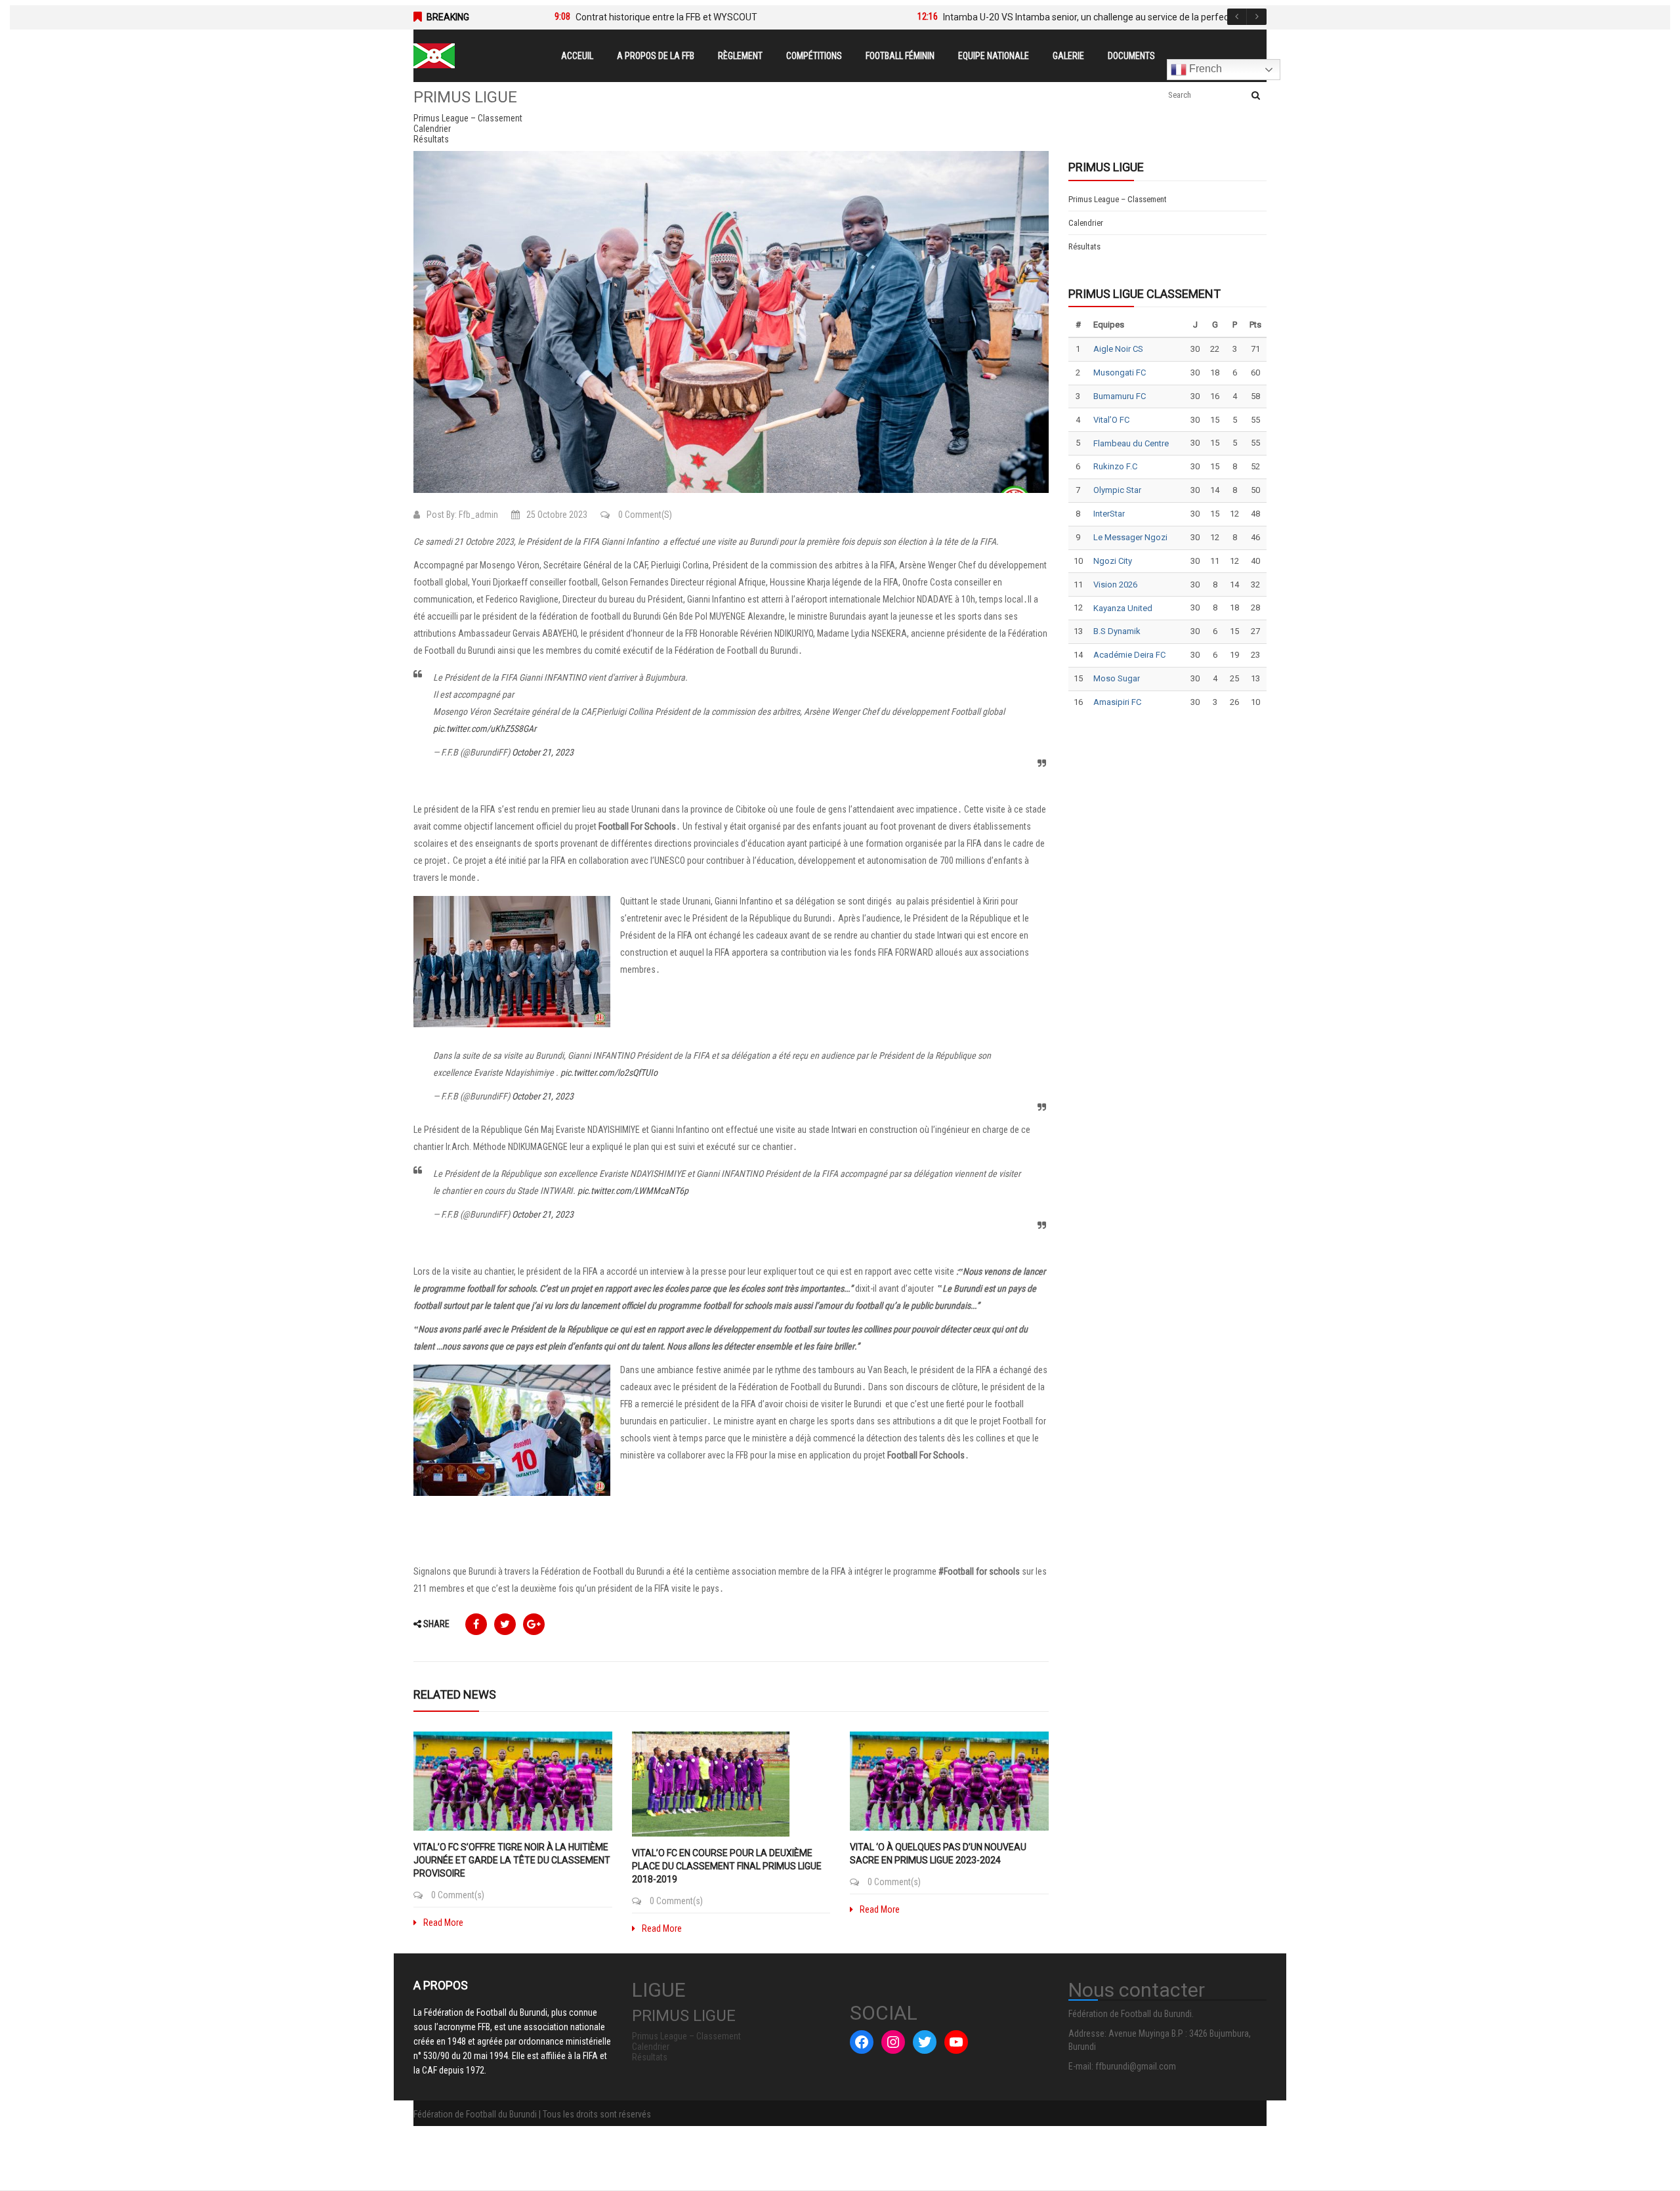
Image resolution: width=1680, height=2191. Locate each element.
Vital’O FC (1111, 420)
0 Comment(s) (644, 515)
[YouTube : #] (956, 2042)
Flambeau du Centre (1131, 443)
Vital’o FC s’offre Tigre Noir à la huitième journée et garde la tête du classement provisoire (512, 1860)
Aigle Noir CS (1118, 349)
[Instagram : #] (893, 2042)
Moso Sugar (1117, 678)
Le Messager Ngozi (1130, 537)
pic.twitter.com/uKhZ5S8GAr (485, 729)
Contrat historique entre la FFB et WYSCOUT (666, 17)
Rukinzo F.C (1115, 466)
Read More (443, 1923)
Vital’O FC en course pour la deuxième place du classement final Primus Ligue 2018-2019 (727, 1866)
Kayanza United (1123, 608)
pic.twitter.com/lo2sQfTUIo (609, 1073)
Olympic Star (1117, 490)
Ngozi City (1113, 561)
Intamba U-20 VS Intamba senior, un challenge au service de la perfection (1094, 17)
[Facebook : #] (862, 2042)
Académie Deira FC (1129, 655)
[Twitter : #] (925, 2042)
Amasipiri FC (1117, 702)
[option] (716, 17)
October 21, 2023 (543, 752)
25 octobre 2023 (557, 515)
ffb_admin (478, 515)
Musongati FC (1120, 372)
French (1204, 69)
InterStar (1109, 514)
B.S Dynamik (1117, 631)
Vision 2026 (1115, 585)
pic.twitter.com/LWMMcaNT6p (633, 1191)
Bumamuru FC (1120, 396)
